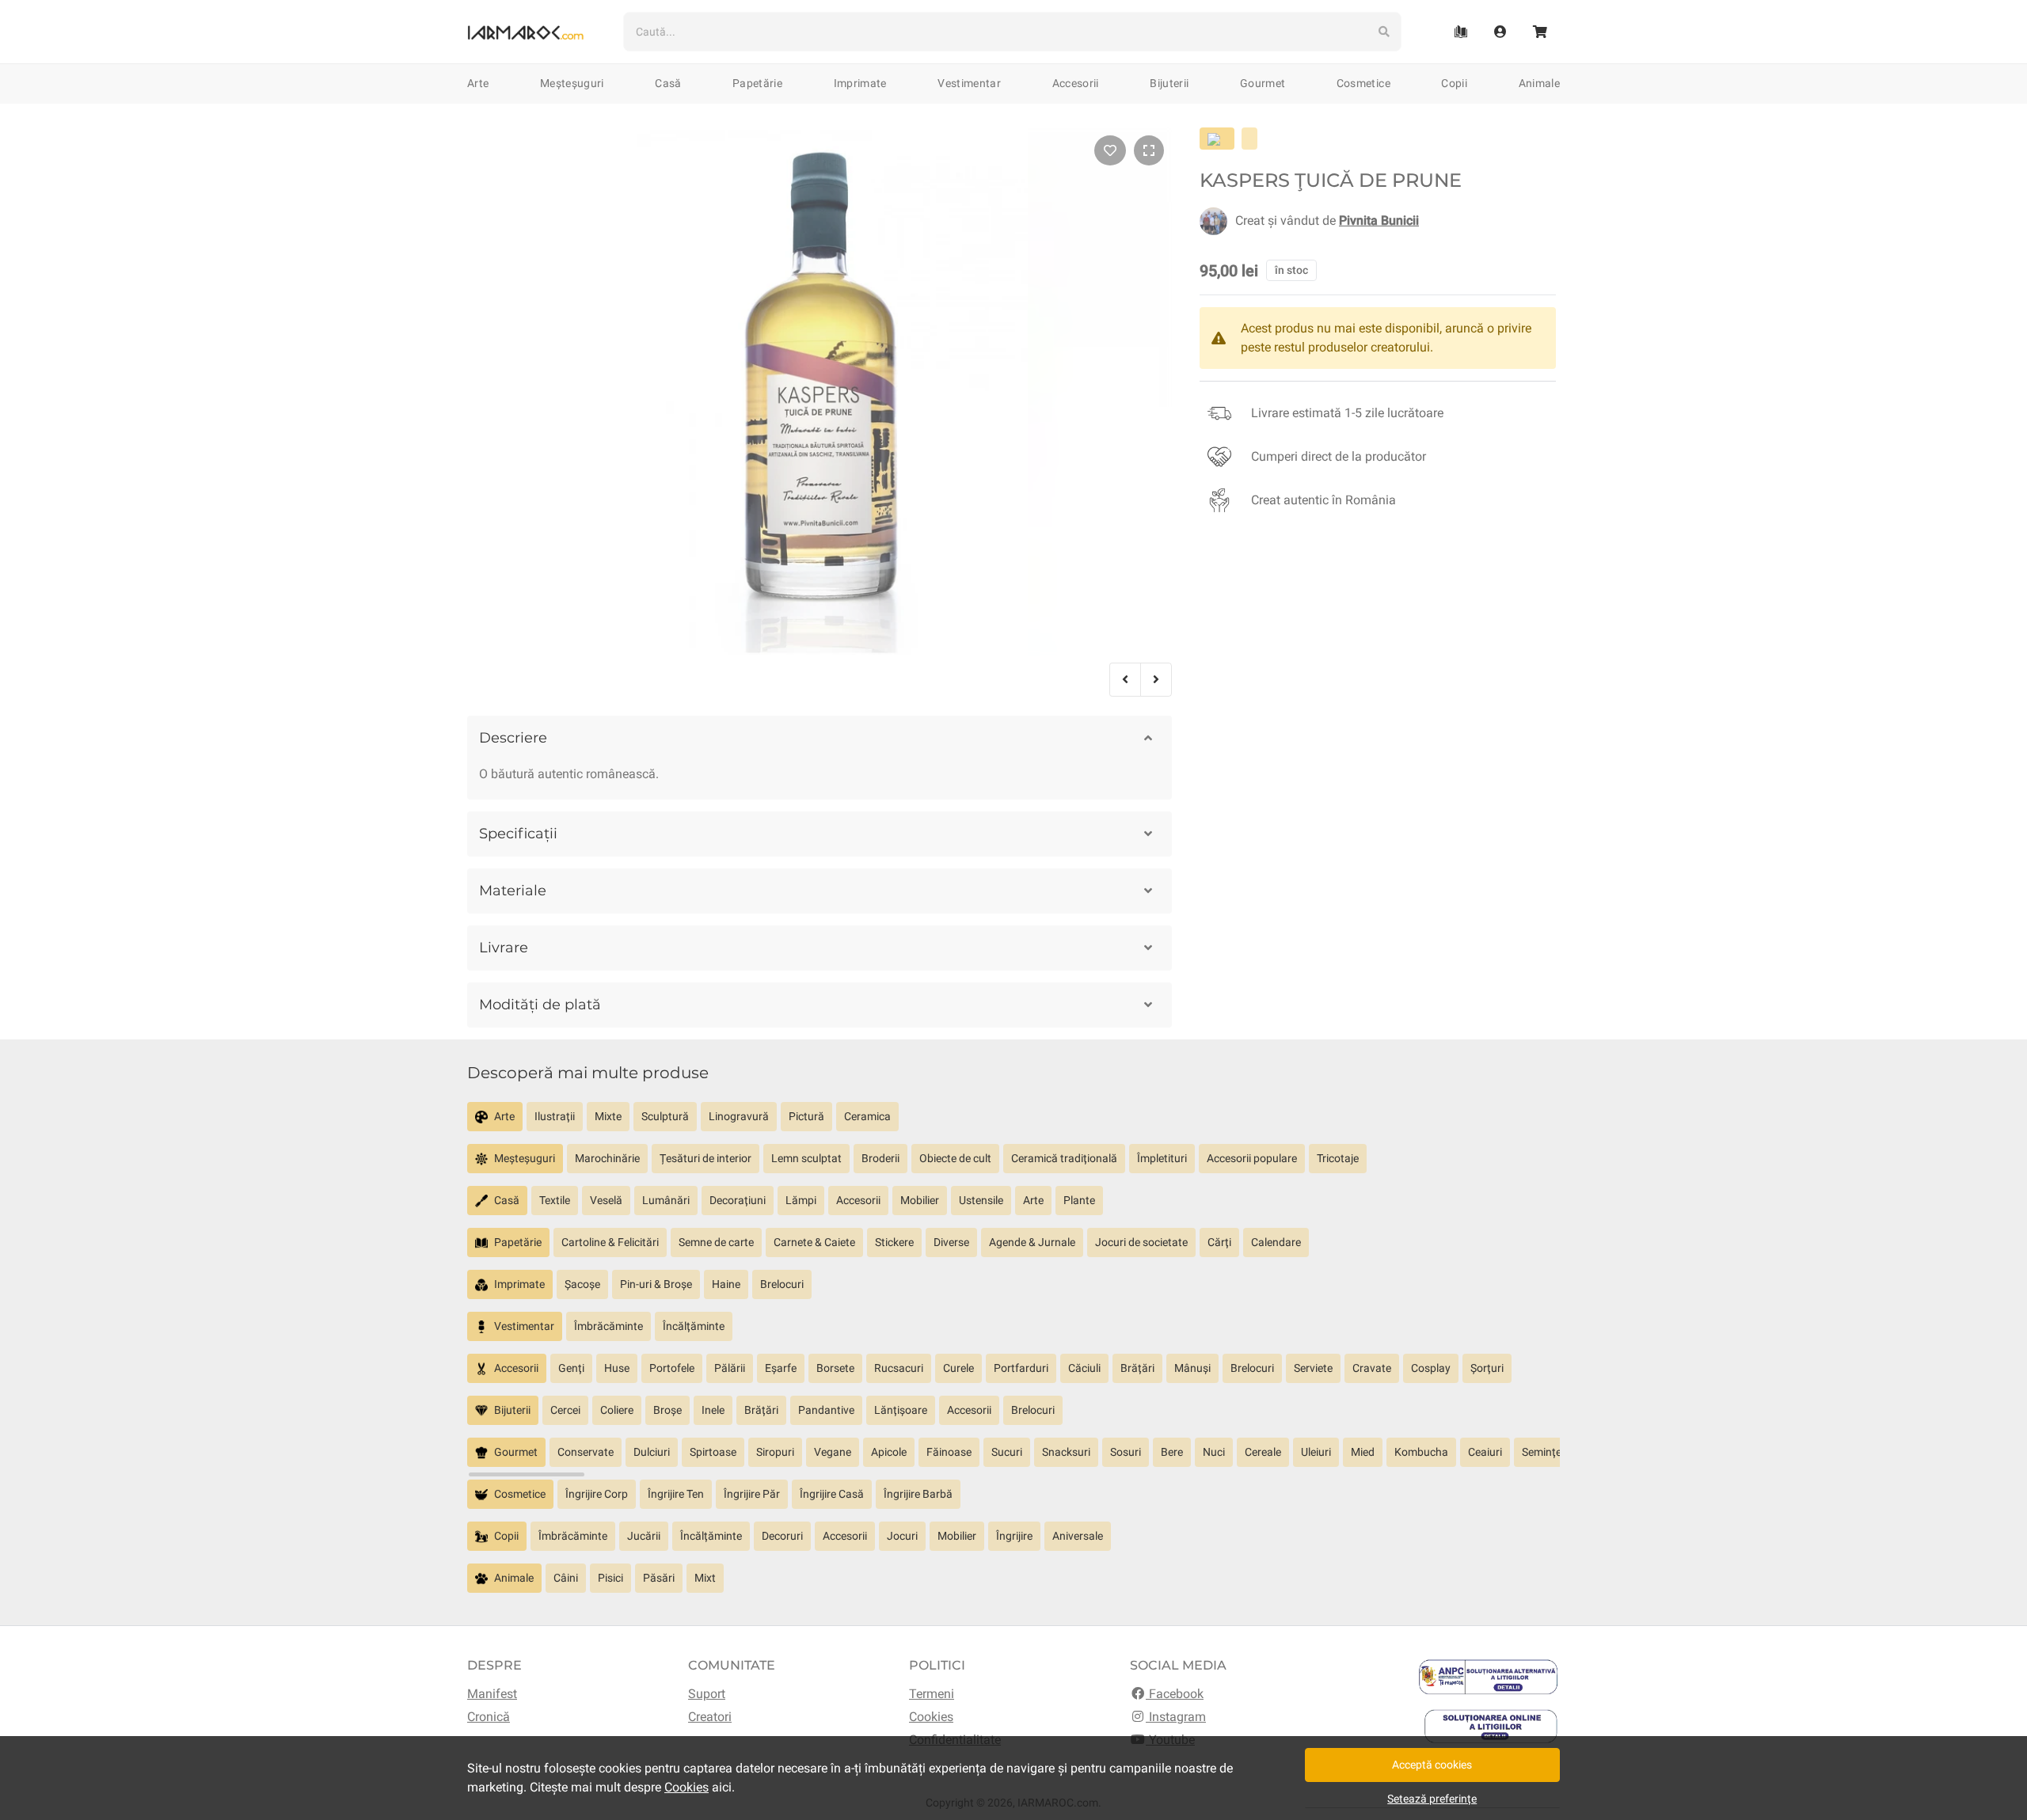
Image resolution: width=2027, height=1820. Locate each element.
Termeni (932, 1694)
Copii (1454, 83)
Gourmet (1263, 83)
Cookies (931, 1717)
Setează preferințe (1432, 1799)
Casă (668, 83)
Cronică (489, 1717)
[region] (1013, 1123)
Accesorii (1076, 83)
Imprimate (860, 83)
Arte (478, 83)
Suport (707, 1694)
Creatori (710, 1717)
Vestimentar (969, 83)
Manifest (492, 1694)
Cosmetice (1363, 83)
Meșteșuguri (572, 83)
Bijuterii (1169, 83)
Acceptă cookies (1432, 1765)
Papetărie (757, 83)
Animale (1539, 83)
